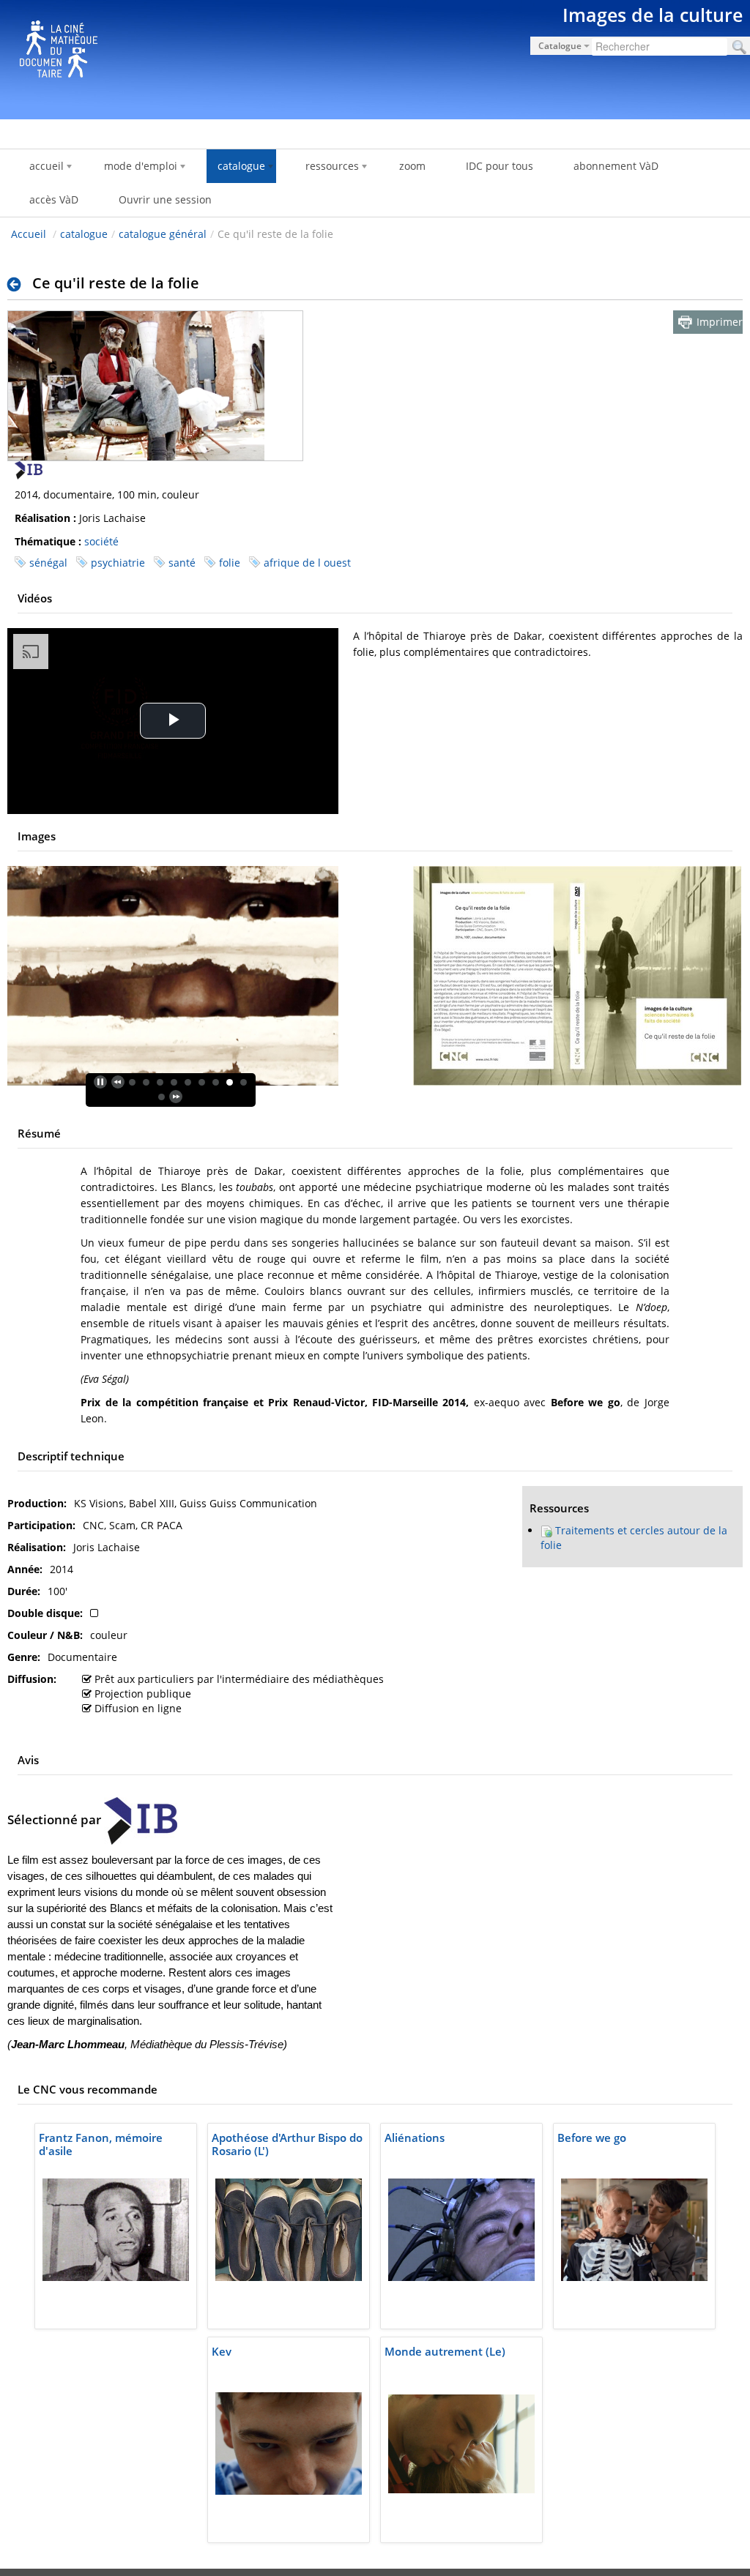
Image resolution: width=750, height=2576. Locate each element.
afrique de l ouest (307, 563)
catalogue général (163, 234)
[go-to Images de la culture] (375, 57)
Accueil (29, 234)
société (101, 541)
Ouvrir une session (165, 199)
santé (182, 563)
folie (230, 563)
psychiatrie (118, 563)
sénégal (48, 563)
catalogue (84, 234)
